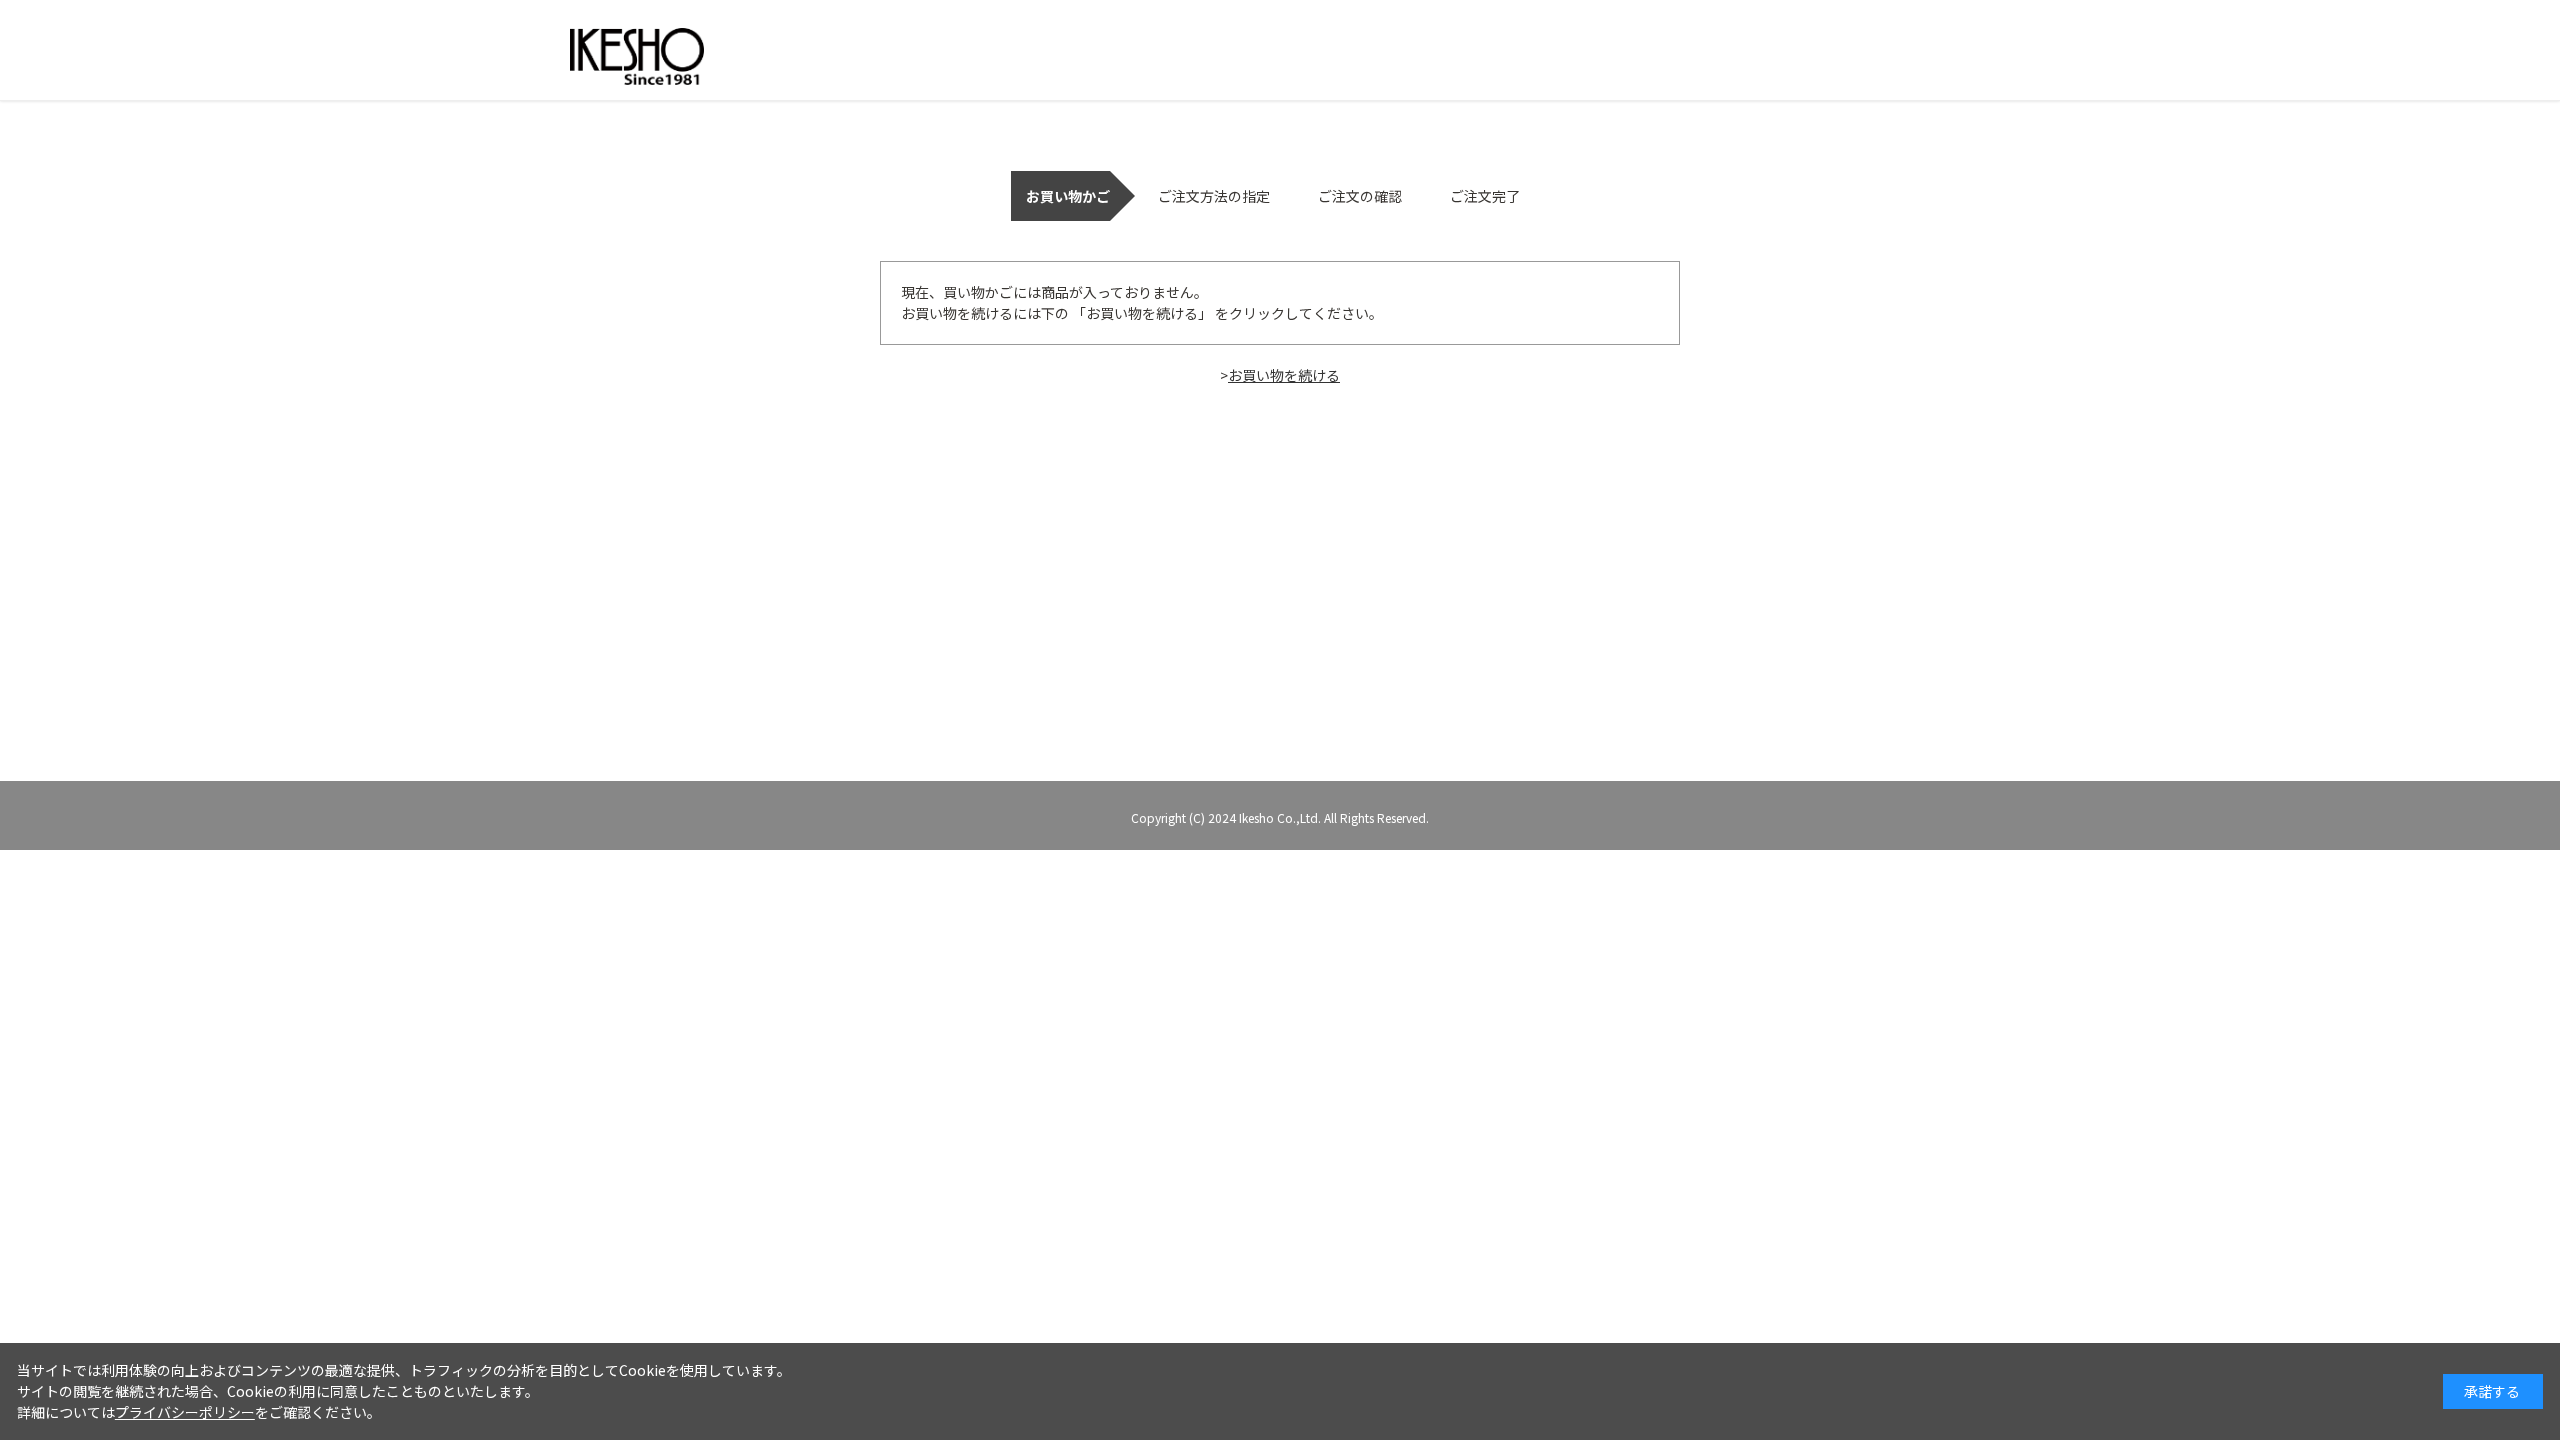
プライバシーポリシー (185, 1412)
